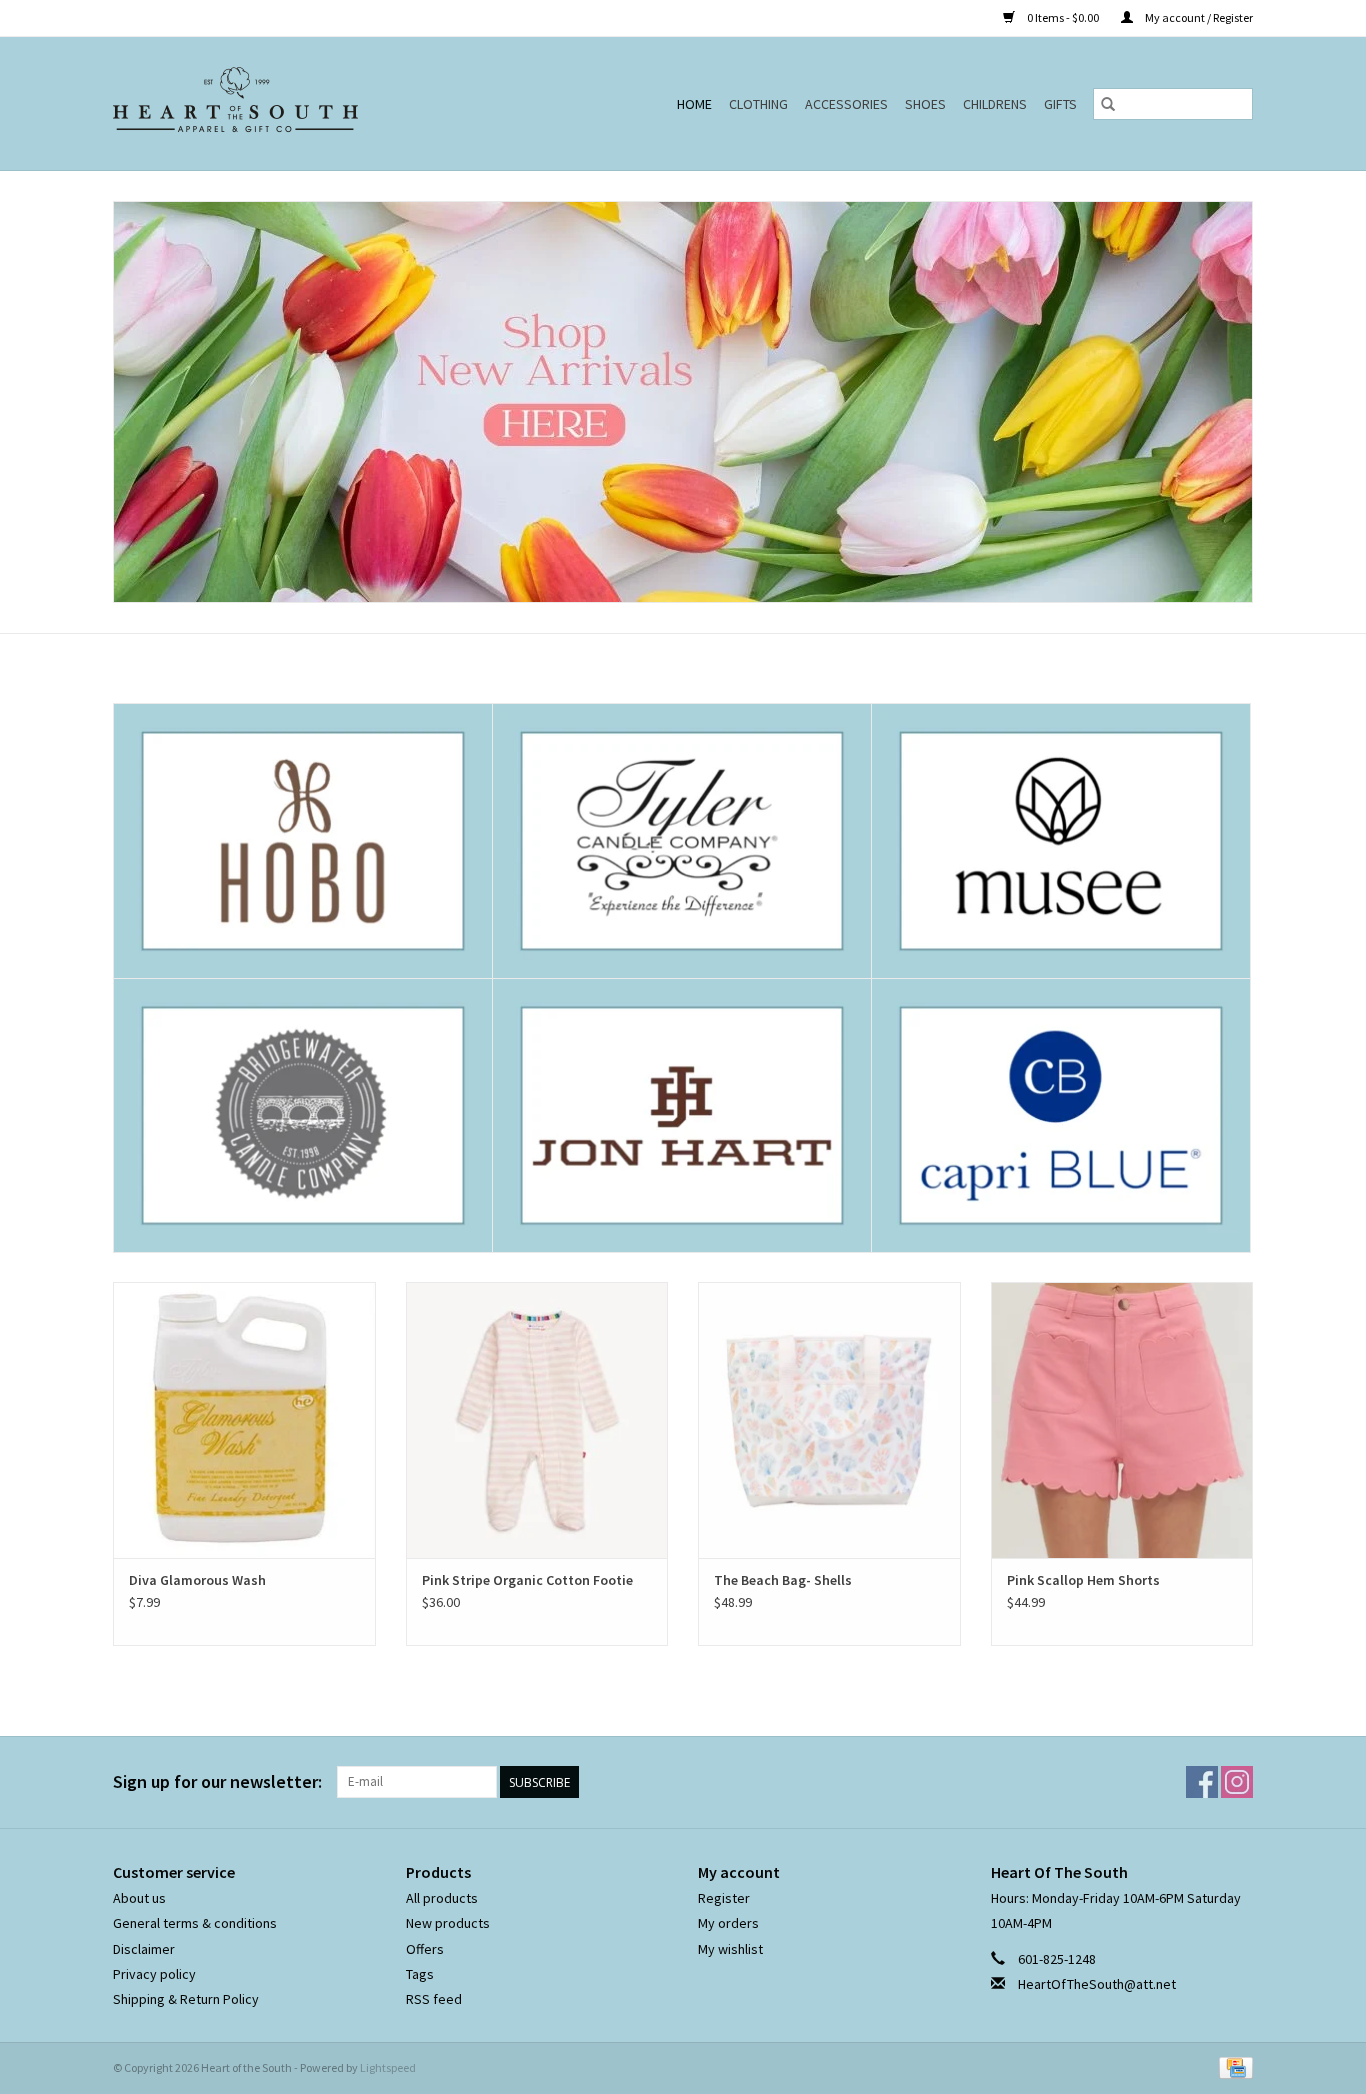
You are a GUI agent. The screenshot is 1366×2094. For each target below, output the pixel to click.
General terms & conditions (195, 1923)
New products (448, 1923)
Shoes (925, 104)
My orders (728, 1923)
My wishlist (730, 1949)
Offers (425, 1949)
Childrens (995, 104)
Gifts (1060, 104)
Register (724, 1898)
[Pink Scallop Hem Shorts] (1122, 1419)
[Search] (1108, 104)
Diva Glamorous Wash (197, 1580)
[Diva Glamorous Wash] (244, 1419)
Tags (420, 1974)
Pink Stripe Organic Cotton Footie (527, 1580)
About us (139, 1898)
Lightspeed (388, 2067)
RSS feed (434, 1999)
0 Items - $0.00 (1063, 17)
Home (694, 104)
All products (442, 1898)
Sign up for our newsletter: (217, 1781)
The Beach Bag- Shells (783, 1580)
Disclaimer (144, 1949)
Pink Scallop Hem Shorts (1083, 1580)
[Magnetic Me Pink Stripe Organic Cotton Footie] (537, 1419)
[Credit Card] (1232, 2066)
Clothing (758, 104)
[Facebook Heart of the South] (1202, 1782)
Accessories (846, 104)
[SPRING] (683, 402)
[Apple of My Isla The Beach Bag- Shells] (829, 1419)
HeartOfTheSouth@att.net (1097, 1984)
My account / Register (1198, 17)
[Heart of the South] (282, 103)
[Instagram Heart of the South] (1237, 1782)
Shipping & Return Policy (186, 1999)
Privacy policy (154, 1974)
